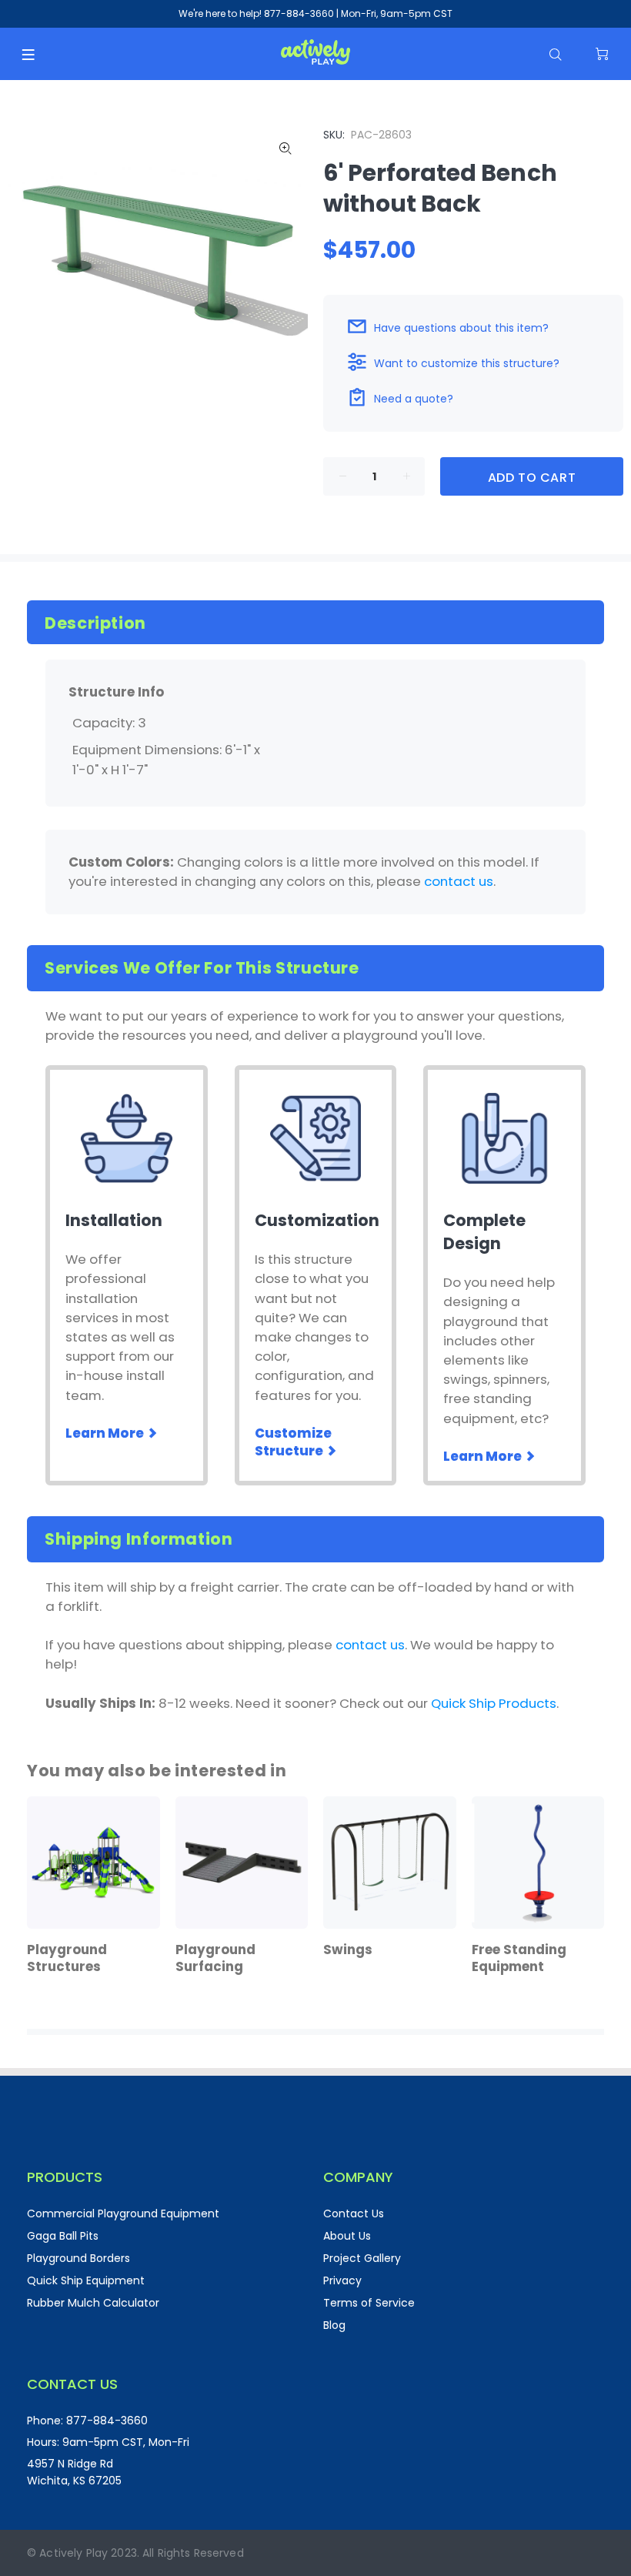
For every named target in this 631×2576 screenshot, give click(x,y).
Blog (334, 2325)
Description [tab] (95, 623)
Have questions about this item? (461, 328)
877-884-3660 (299, 13)
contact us (459, 881)
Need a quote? (414, 399)
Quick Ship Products (494, 1703)
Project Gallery (362, 2258)
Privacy (342, 2280)
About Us (347, 2236)
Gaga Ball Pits (63, 2236)
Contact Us (354, 2213)
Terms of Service (369, 2303)
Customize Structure (293, 1442)
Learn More (106, 1433)
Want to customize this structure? (467, 363)
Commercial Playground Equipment (123, 2213)
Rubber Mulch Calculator (93, 2303)
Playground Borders (78, 2258)
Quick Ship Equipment (86, 2280)
